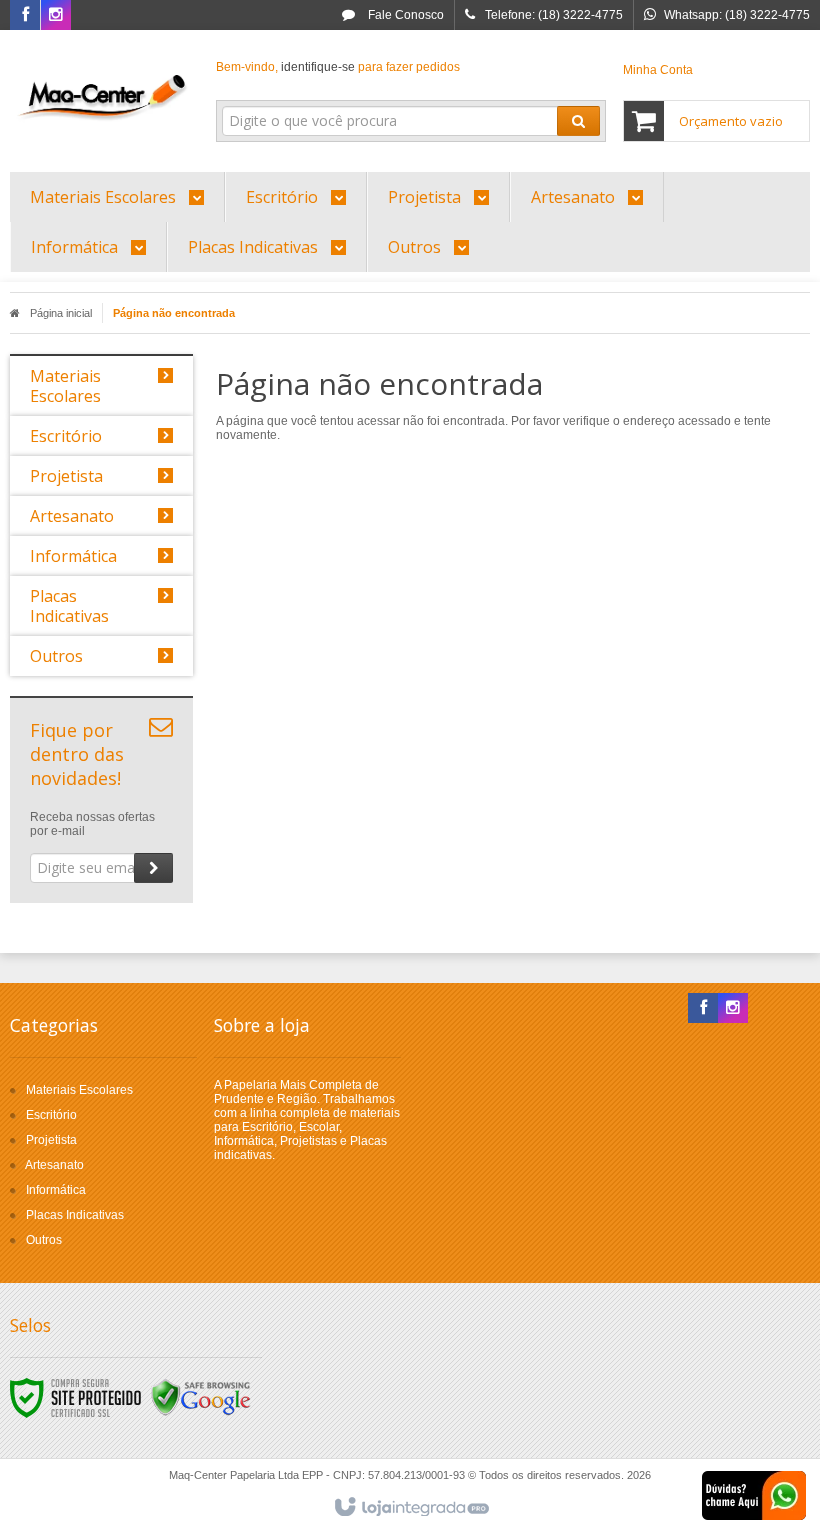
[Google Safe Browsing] (201, 1397)
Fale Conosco (404, 15)
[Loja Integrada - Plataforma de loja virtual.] (410, 1508)
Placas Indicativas (75, 1215)
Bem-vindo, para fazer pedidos (338, 67)
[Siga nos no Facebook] (25, 16)
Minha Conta (658, 70)
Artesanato (54, 1165)
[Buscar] (578, 121)
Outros (44, 1240)
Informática (56, 1190)
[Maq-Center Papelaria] (101, 96)
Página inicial (61, 313)
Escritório (51, 1115)
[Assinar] (153, 868)
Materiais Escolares (79, 1090)
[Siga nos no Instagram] (56, 16)
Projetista (51, 1140)
